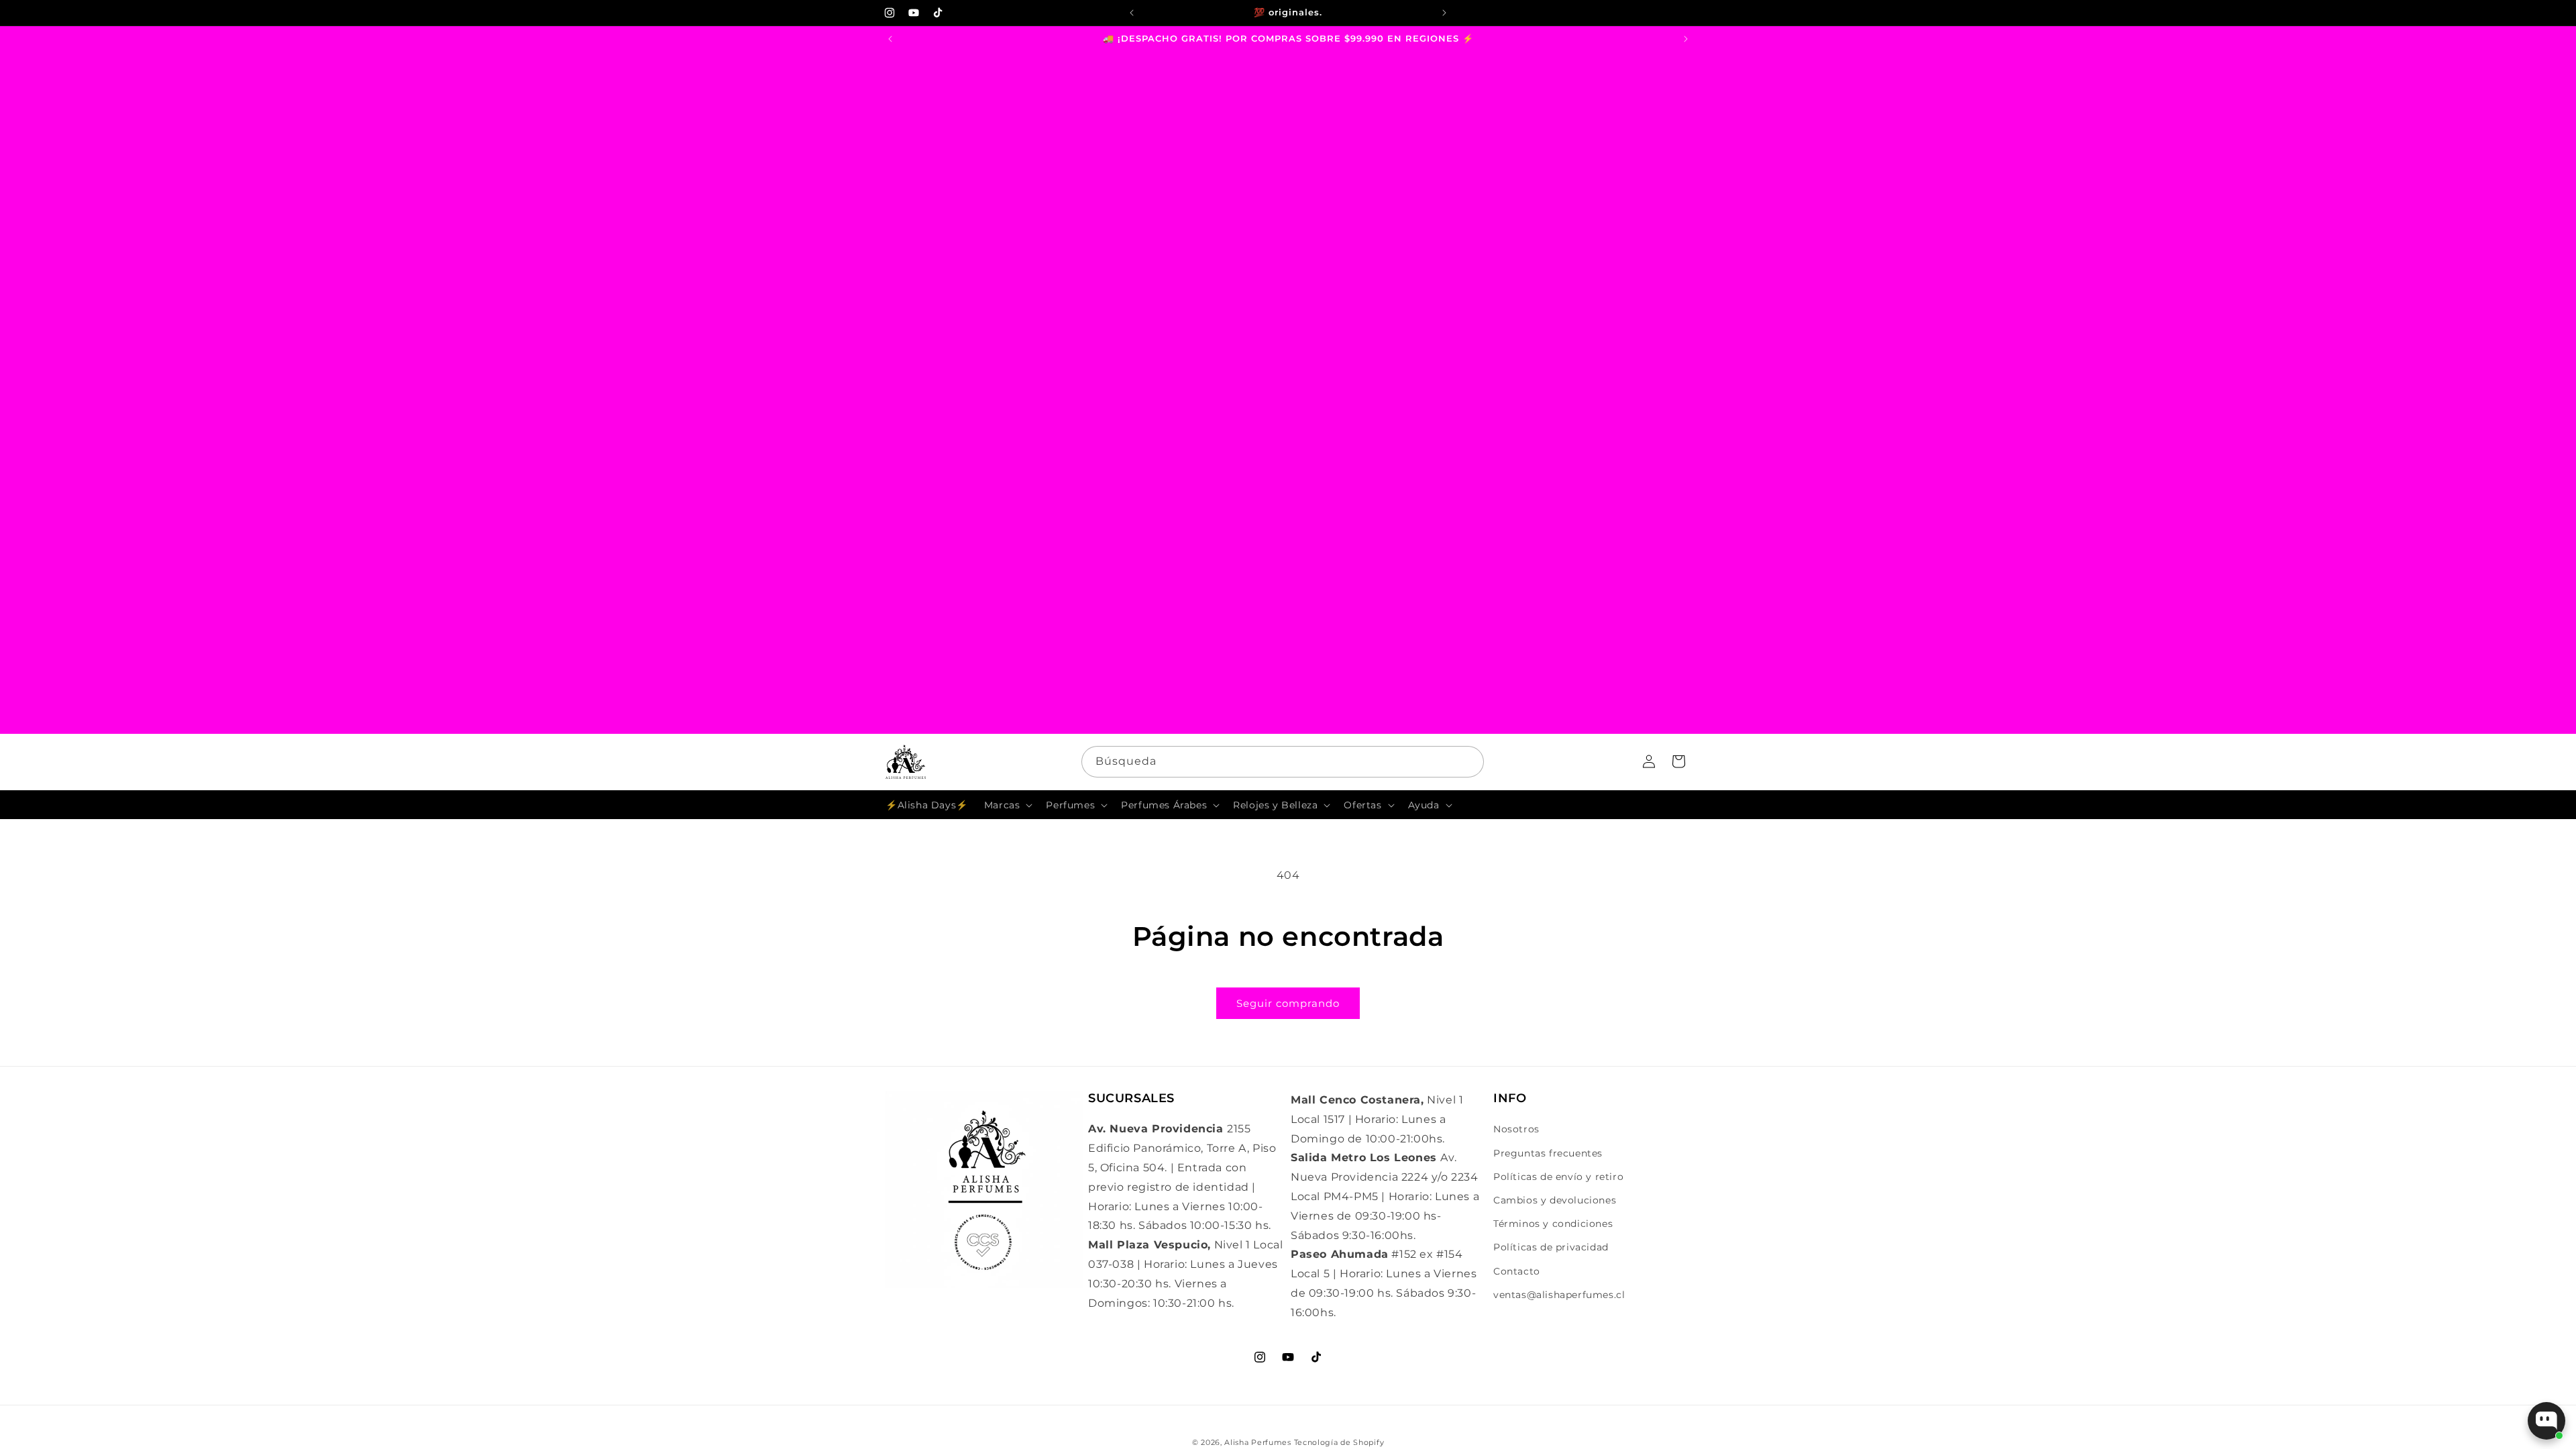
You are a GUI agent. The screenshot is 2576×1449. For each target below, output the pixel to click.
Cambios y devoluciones (1555, 1200)
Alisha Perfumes (1258, 1442)
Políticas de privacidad (1551, 1247)
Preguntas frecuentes (1548, 1153)
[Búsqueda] (1468, 761)
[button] (1007, 805)
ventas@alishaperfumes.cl (1559, 1295)
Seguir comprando (1288, 1003)
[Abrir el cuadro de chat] (2546, 1421)
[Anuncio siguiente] (1444, 13)
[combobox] (1283, 762)
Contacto (1517, 1271)
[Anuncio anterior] (1132, 13)
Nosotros (1516, 1129)
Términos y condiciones (1553, 1224)
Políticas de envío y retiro (1558, 1177)
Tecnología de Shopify (1339, 1442)
